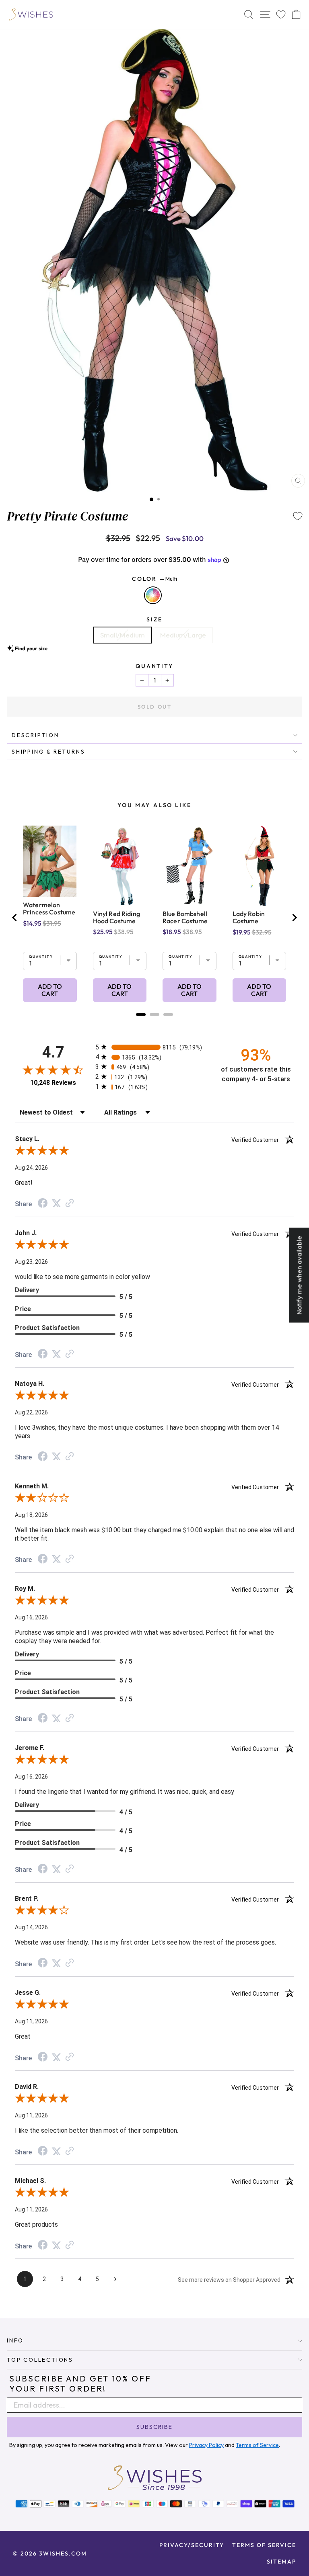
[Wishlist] (281, 15)
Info (15, 2340)
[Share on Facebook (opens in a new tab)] (43, 1204)
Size (154, 619)
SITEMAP (281, 2562)
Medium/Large (183, 635)
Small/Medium (123, 635)
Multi (153, 595)
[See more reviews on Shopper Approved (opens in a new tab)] (70, 1203)
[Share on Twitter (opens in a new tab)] (56, 1203)
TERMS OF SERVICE (264, 2545)
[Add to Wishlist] (298, 516)
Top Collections (40, 2360)
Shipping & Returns (48, 752)
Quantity (154, 666)
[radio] (154, 1047)
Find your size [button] (31, 648)
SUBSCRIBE (154, 2427)
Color (154, 579)
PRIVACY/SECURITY (192, 2545)
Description (35, 735)
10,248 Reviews (53, 1083)
